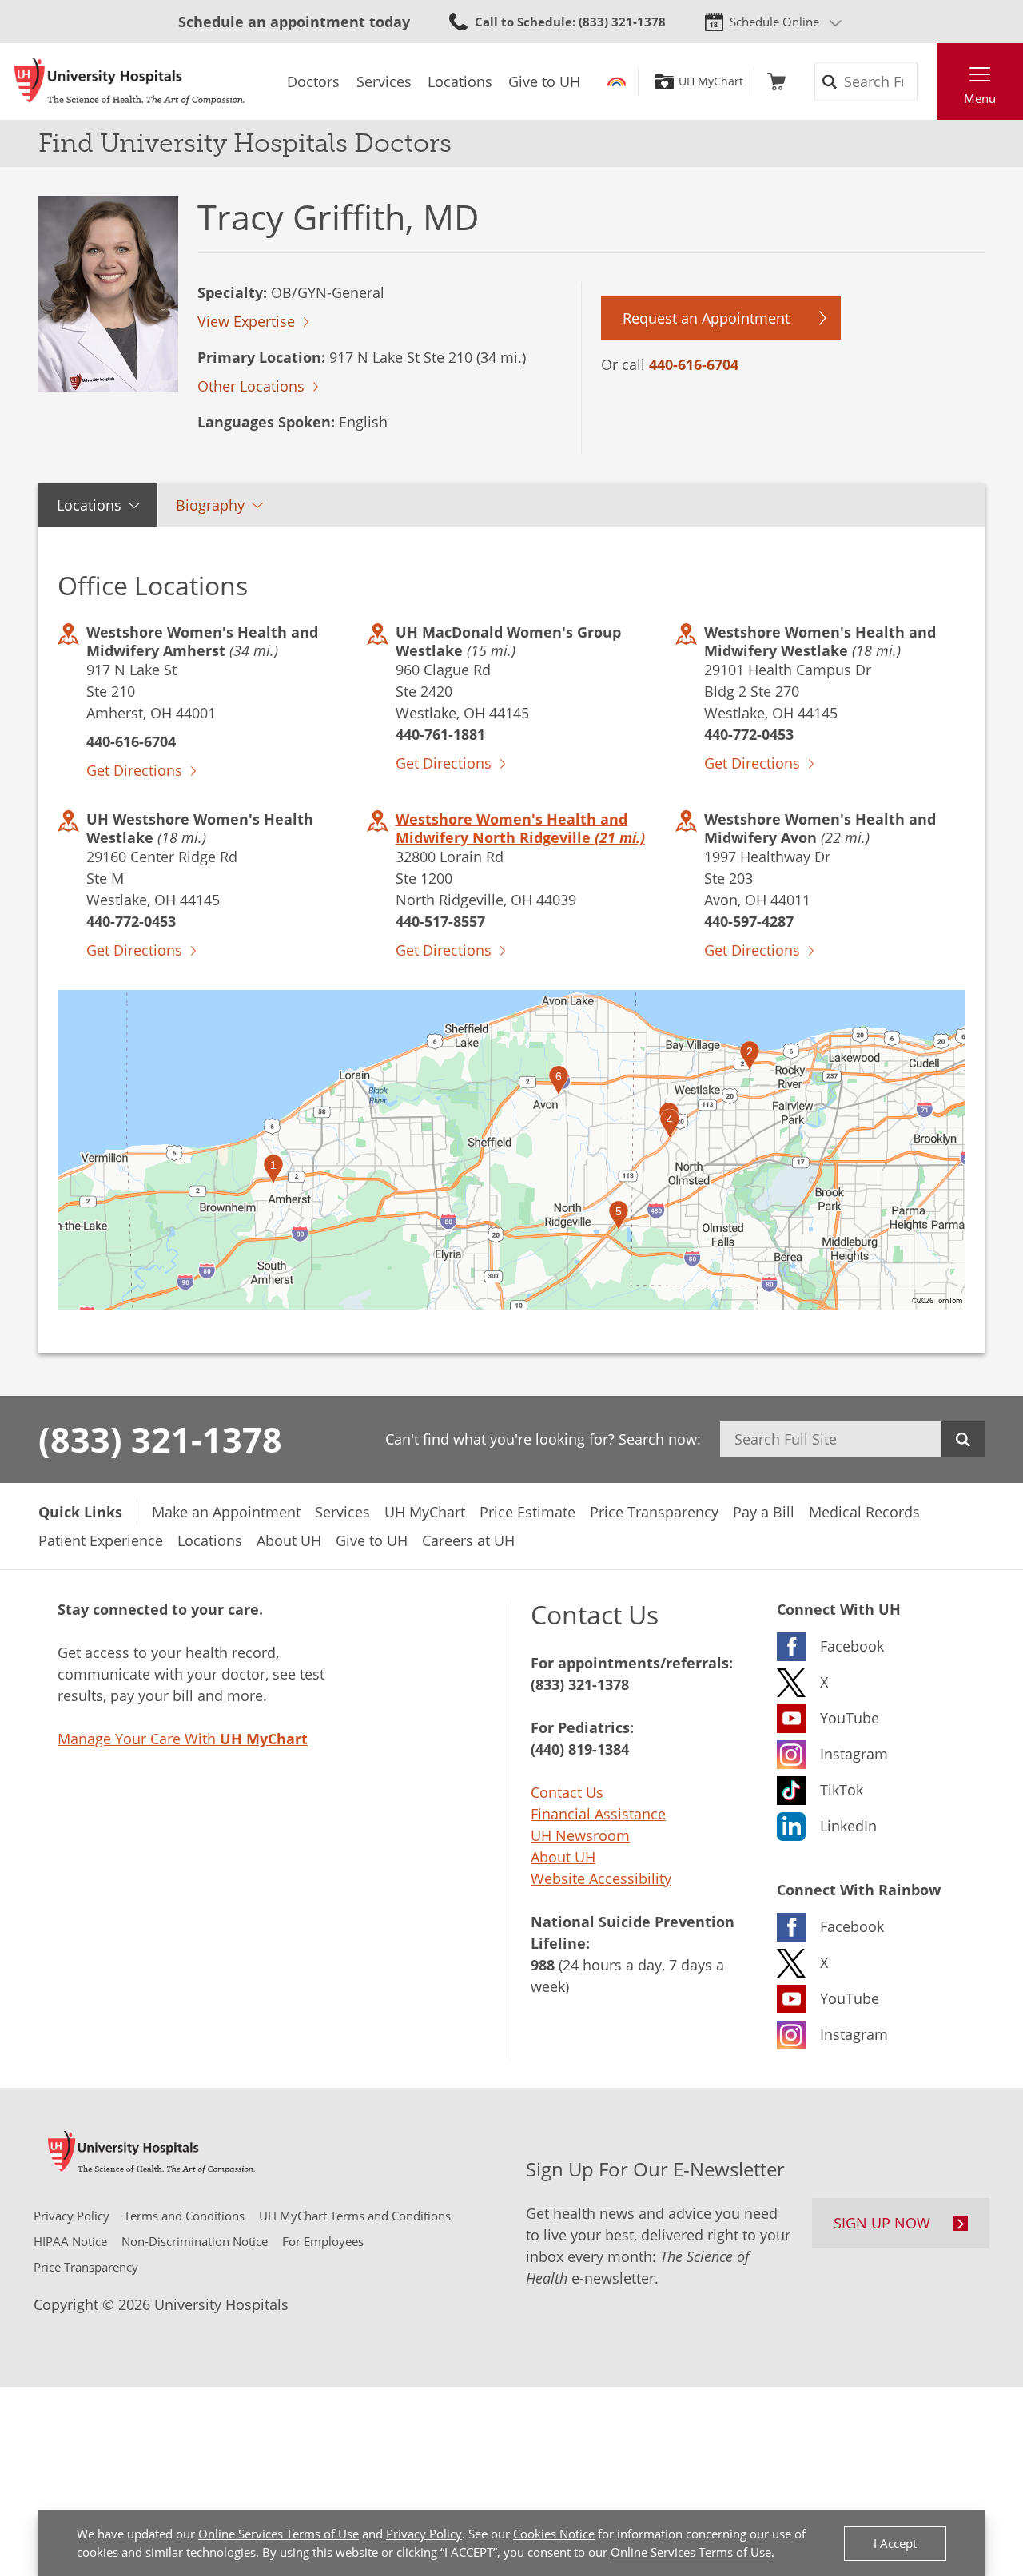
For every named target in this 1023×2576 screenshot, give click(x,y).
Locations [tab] (89, 505)
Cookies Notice (554, 2534)
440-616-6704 (694, 364)
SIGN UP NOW (882, 2223)
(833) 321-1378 (160, 1439)
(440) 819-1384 (580, 1749)
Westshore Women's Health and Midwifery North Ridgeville (520, 828)
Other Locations (251, 386)
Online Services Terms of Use (279, 2534)
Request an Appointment (706, 318)
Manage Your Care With (183, 1739)
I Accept (895, 2543)
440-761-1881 (440, 734)
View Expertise (246, 321)
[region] (511, 1150)
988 (543, 1965)
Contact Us (567, 1792)
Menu (980, 98)
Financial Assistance (598, 1814)
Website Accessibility (601, 1878)
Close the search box (928, 81)
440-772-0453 (749, 734)
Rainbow (617, 81)
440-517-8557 (440, 921)
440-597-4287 (749, 921)
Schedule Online (774, 22)
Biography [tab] (210, 505)
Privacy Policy (424, 2534)
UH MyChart (711, 81)
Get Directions (134, 770)
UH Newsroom (580, 1835)
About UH (563, 1857)
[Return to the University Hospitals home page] (129, 81)
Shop (776, 81)
